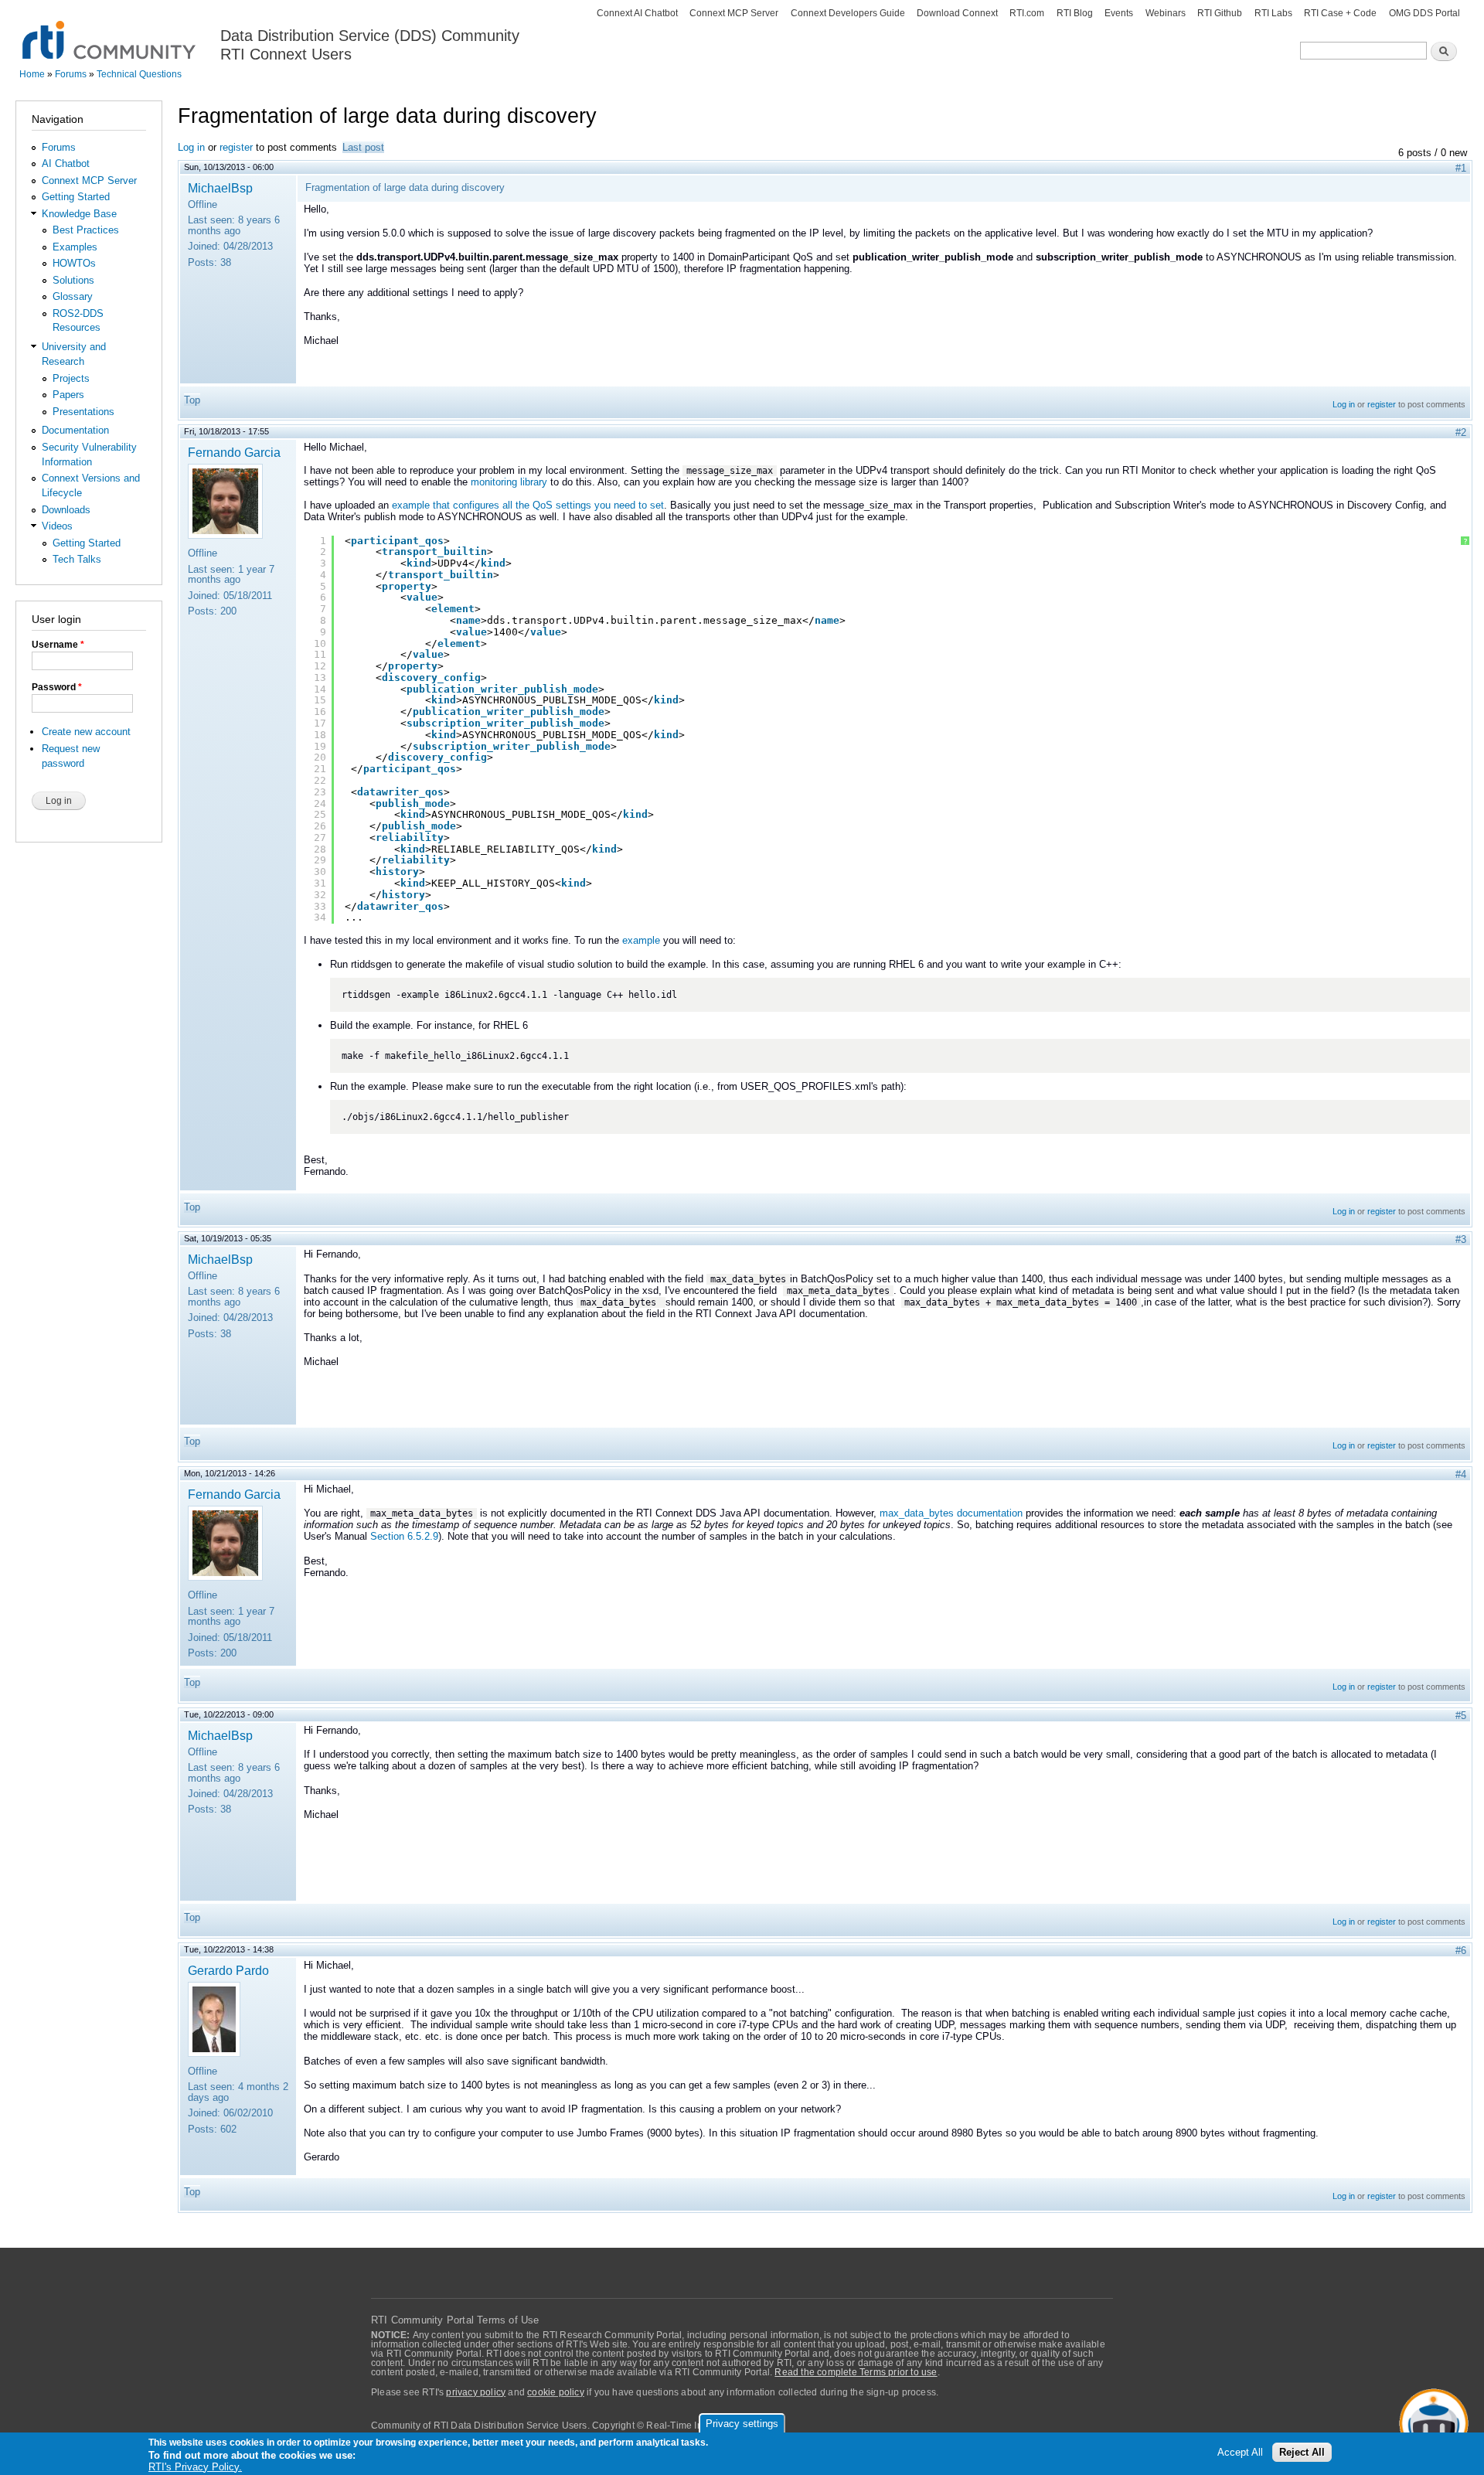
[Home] (110, 31)
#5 (1461, 1716)
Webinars (1166, 13)
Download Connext (957, 13)
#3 (1461, 1239)
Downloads (66, 510)
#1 (1461, 168)
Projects (71, 378)
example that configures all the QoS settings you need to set (528, 505)
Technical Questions (139, 74)
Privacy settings (742, 2424)
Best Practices (86, 230)
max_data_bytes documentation (951, 1513)
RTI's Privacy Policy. (195, 2467)
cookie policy (556, 2392)
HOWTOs (74, 263)
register (236, 147)
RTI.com (1027, 13)
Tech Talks (77, 559)
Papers (68, 395)
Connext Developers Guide (848, 13)
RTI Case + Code (1340, 13)
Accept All (1240, 2453)
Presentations (83, 412)
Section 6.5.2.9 (404, 1536)
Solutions (73, 280)
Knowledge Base (79, 214)
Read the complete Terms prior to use (856, 2372)
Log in (191, 147)
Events (1119, 13)
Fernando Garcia (234, 452)
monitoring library (509, 482)
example (641, 940)
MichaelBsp (220, 188)
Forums (71, 74)
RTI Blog (1075, 13)
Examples (75, 247)
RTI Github (1220, 13)
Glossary (73, 296)
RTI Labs (1273, 13)
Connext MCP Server (734, 13)
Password (57, 687)
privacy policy (476, 2392)
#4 (1461, 1474)
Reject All (1302, 2453)
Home (32, 74)
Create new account (86, 732)
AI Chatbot (66, 163)
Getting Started (76, 197)
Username (58, 645)
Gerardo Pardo (228, 1970)
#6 (1461, 1951)
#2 (1461, 432)
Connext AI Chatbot (637, 13)
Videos (57, 526)
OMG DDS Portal (1424, 13)
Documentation (75, 430)
